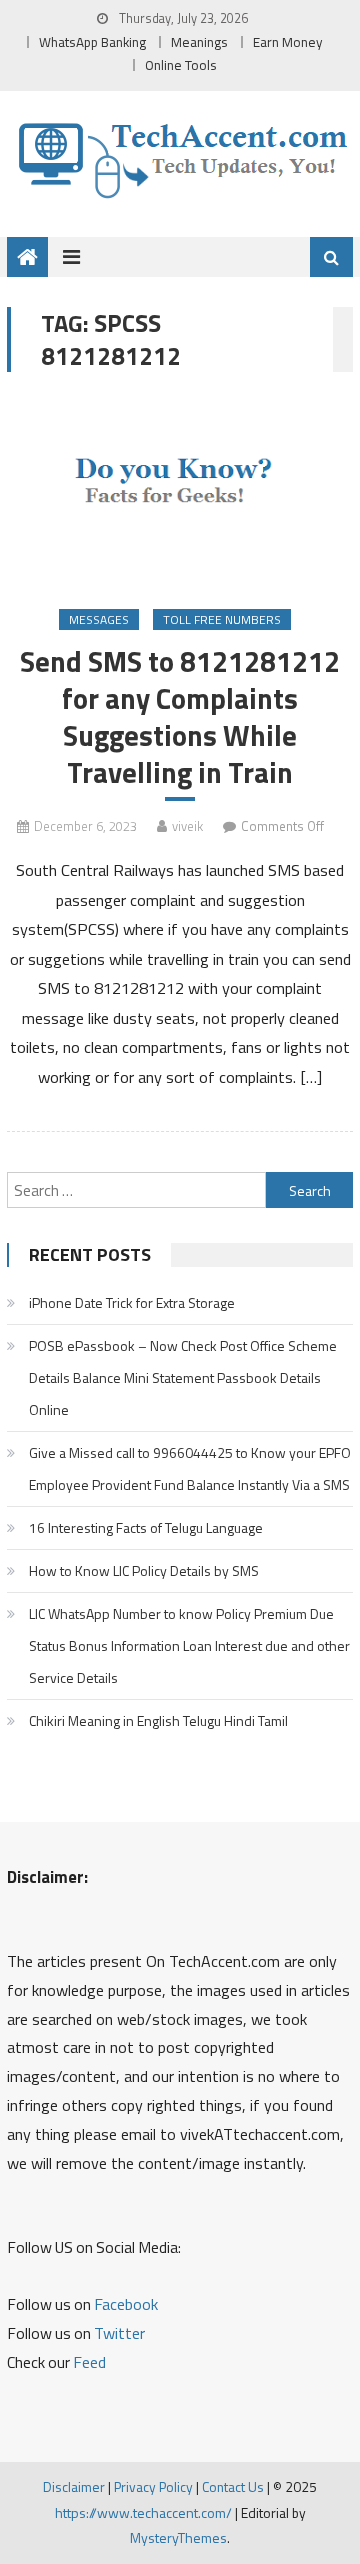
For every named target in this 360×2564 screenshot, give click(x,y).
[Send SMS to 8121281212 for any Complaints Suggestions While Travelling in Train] (180, 492)
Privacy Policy (153, 2486)
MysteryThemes (178, 2537)
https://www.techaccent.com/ (143, 2512)
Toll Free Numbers (222, 619)
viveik (187, 826)
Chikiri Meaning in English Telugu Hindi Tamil (158, 1720)
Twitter (119, 2333)
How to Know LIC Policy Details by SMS (144, 1570)
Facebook (126, 2304)
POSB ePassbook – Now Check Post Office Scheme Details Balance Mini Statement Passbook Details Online (183, 1377)
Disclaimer (74, 2486)
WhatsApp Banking (92, 42)
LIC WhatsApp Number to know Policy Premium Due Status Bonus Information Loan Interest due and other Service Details (189, 1645)
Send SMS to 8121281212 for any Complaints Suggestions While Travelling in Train (180, 717)
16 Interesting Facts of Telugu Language (146, 1527)
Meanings (199, 42)
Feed (89, 2362)
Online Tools (181, 65)
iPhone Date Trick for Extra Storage (132, 1302)
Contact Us (233, 2486)
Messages (99, 619)
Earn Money (288, 42)
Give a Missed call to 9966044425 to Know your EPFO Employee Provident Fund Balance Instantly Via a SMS (190, 1468)
